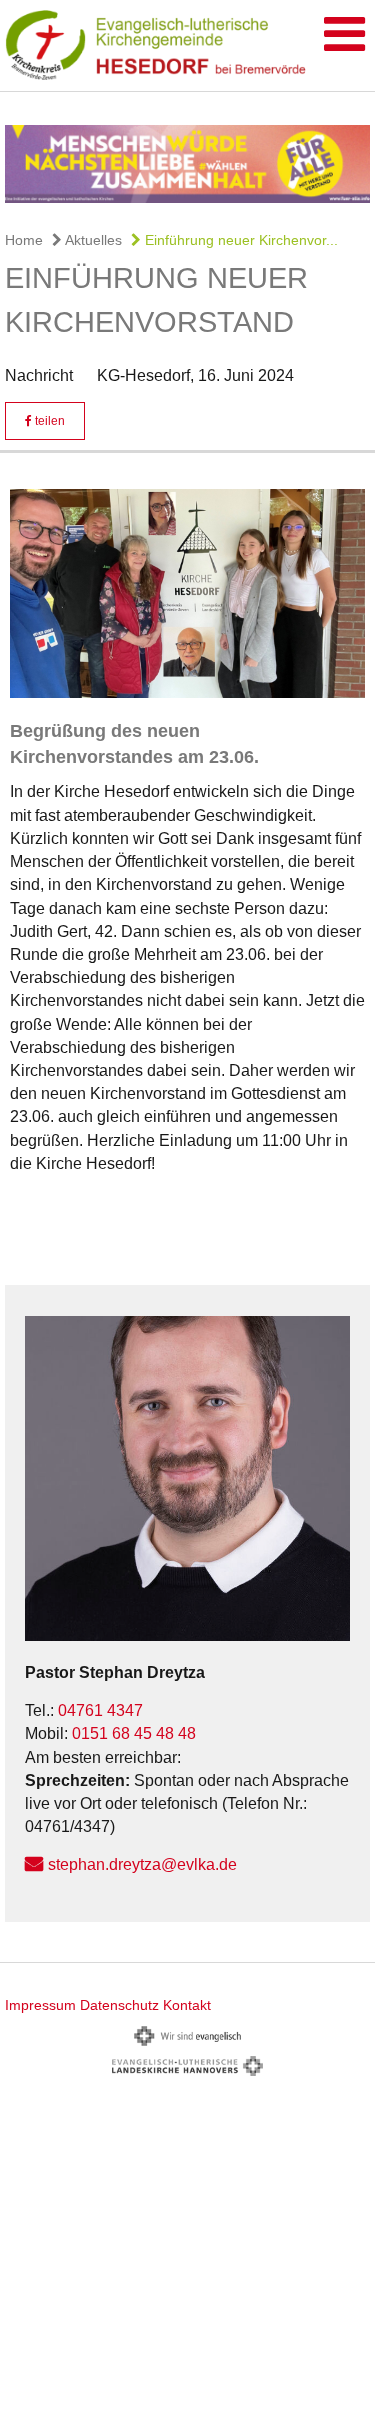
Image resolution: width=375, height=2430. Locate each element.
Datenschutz (119, 2005)
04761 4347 (100, 1710)
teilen (48, 421)
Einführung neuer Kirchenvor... (239, 240)
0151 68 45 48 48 (134, 1733)
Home (24, 240)
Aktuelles (92, 240)
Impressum (40, 2005)
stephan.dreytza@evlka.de (142, 1864)
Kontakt (187, 2005)
